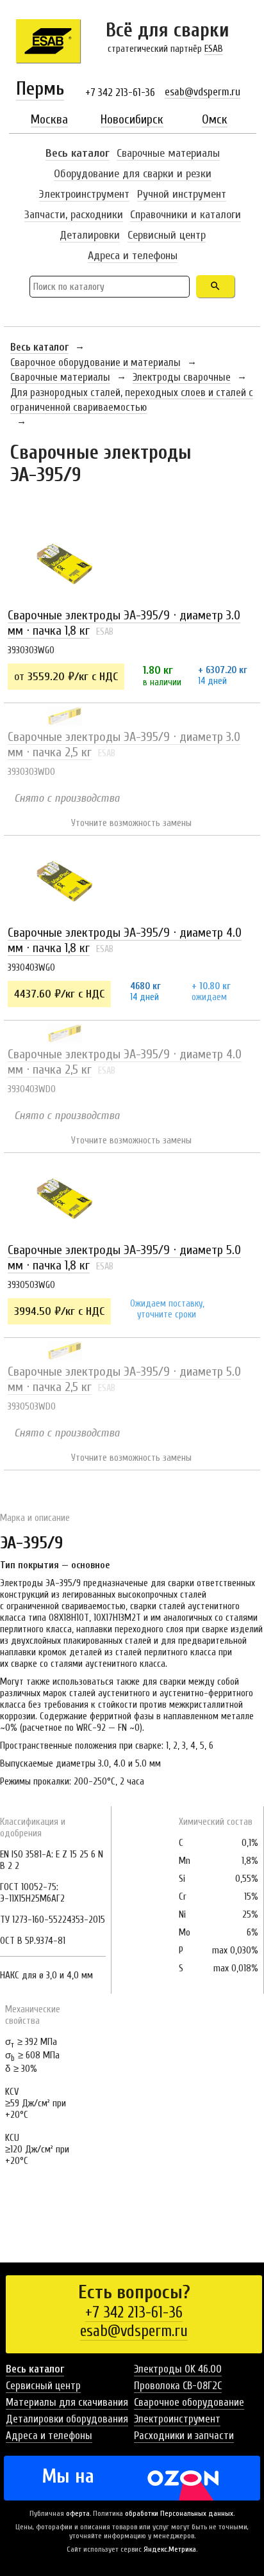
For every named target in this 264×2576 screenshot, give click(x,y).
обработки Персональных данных (179, 2513)
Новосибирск (132, 119)
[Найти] (215, 286)
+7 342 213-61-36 (120, 92)
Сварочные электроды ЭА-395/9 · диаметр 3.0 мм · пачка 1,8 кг (124, 623)
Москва (49, 119)
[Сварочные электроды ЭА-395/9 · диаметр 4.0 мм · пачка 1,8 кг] (65, 880)
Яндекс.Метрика (170, 2549)
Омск (215, 119)
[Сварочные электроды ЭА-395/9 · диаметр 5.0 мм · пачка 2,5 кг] (65, 1351)
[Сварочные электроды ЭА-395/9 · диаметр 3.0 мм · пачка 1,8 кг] (65, 563)
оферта (78, 2513)
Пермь (40, 89)
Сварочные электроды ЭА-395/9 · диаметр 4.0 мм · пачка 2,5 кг (125, 1062)
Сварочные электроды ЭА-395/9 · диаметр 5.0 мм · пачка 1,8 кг (124, 1258)
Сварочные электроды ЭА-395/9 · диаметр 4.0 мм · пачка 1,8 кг (125, 940)
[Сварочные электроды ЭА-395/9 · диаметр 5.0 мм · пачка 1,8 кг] (65, 1198)
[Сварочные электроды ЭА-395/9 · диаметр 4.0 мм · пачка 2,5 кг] (65, 1033)
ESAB (214, 49)
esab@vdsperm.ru (202, 92)
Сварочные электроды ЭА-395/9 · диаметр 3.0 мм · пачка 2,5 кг (124, 744)
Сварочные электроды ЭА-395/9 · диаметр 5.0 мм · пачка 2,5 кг (124, 1379)
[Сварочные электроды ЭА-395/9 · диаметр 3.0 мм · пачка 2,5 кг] (65, 716)
